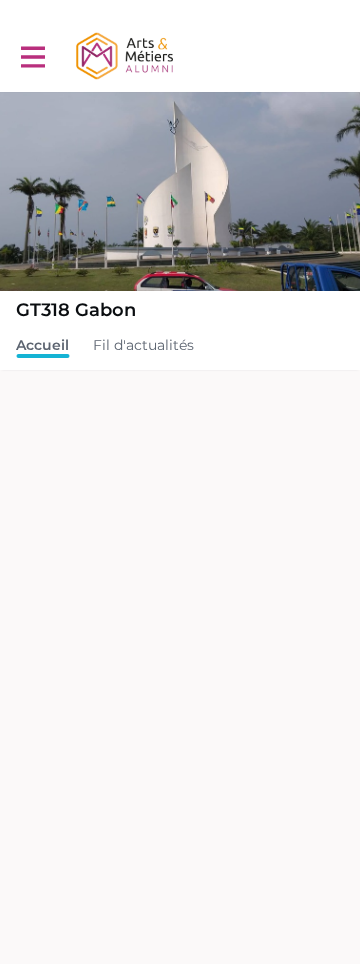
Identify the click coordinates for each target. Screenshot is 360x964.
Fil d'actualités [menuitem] (143, 345)
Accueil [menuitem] (42, 345)
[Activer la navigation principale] (32, 56)
